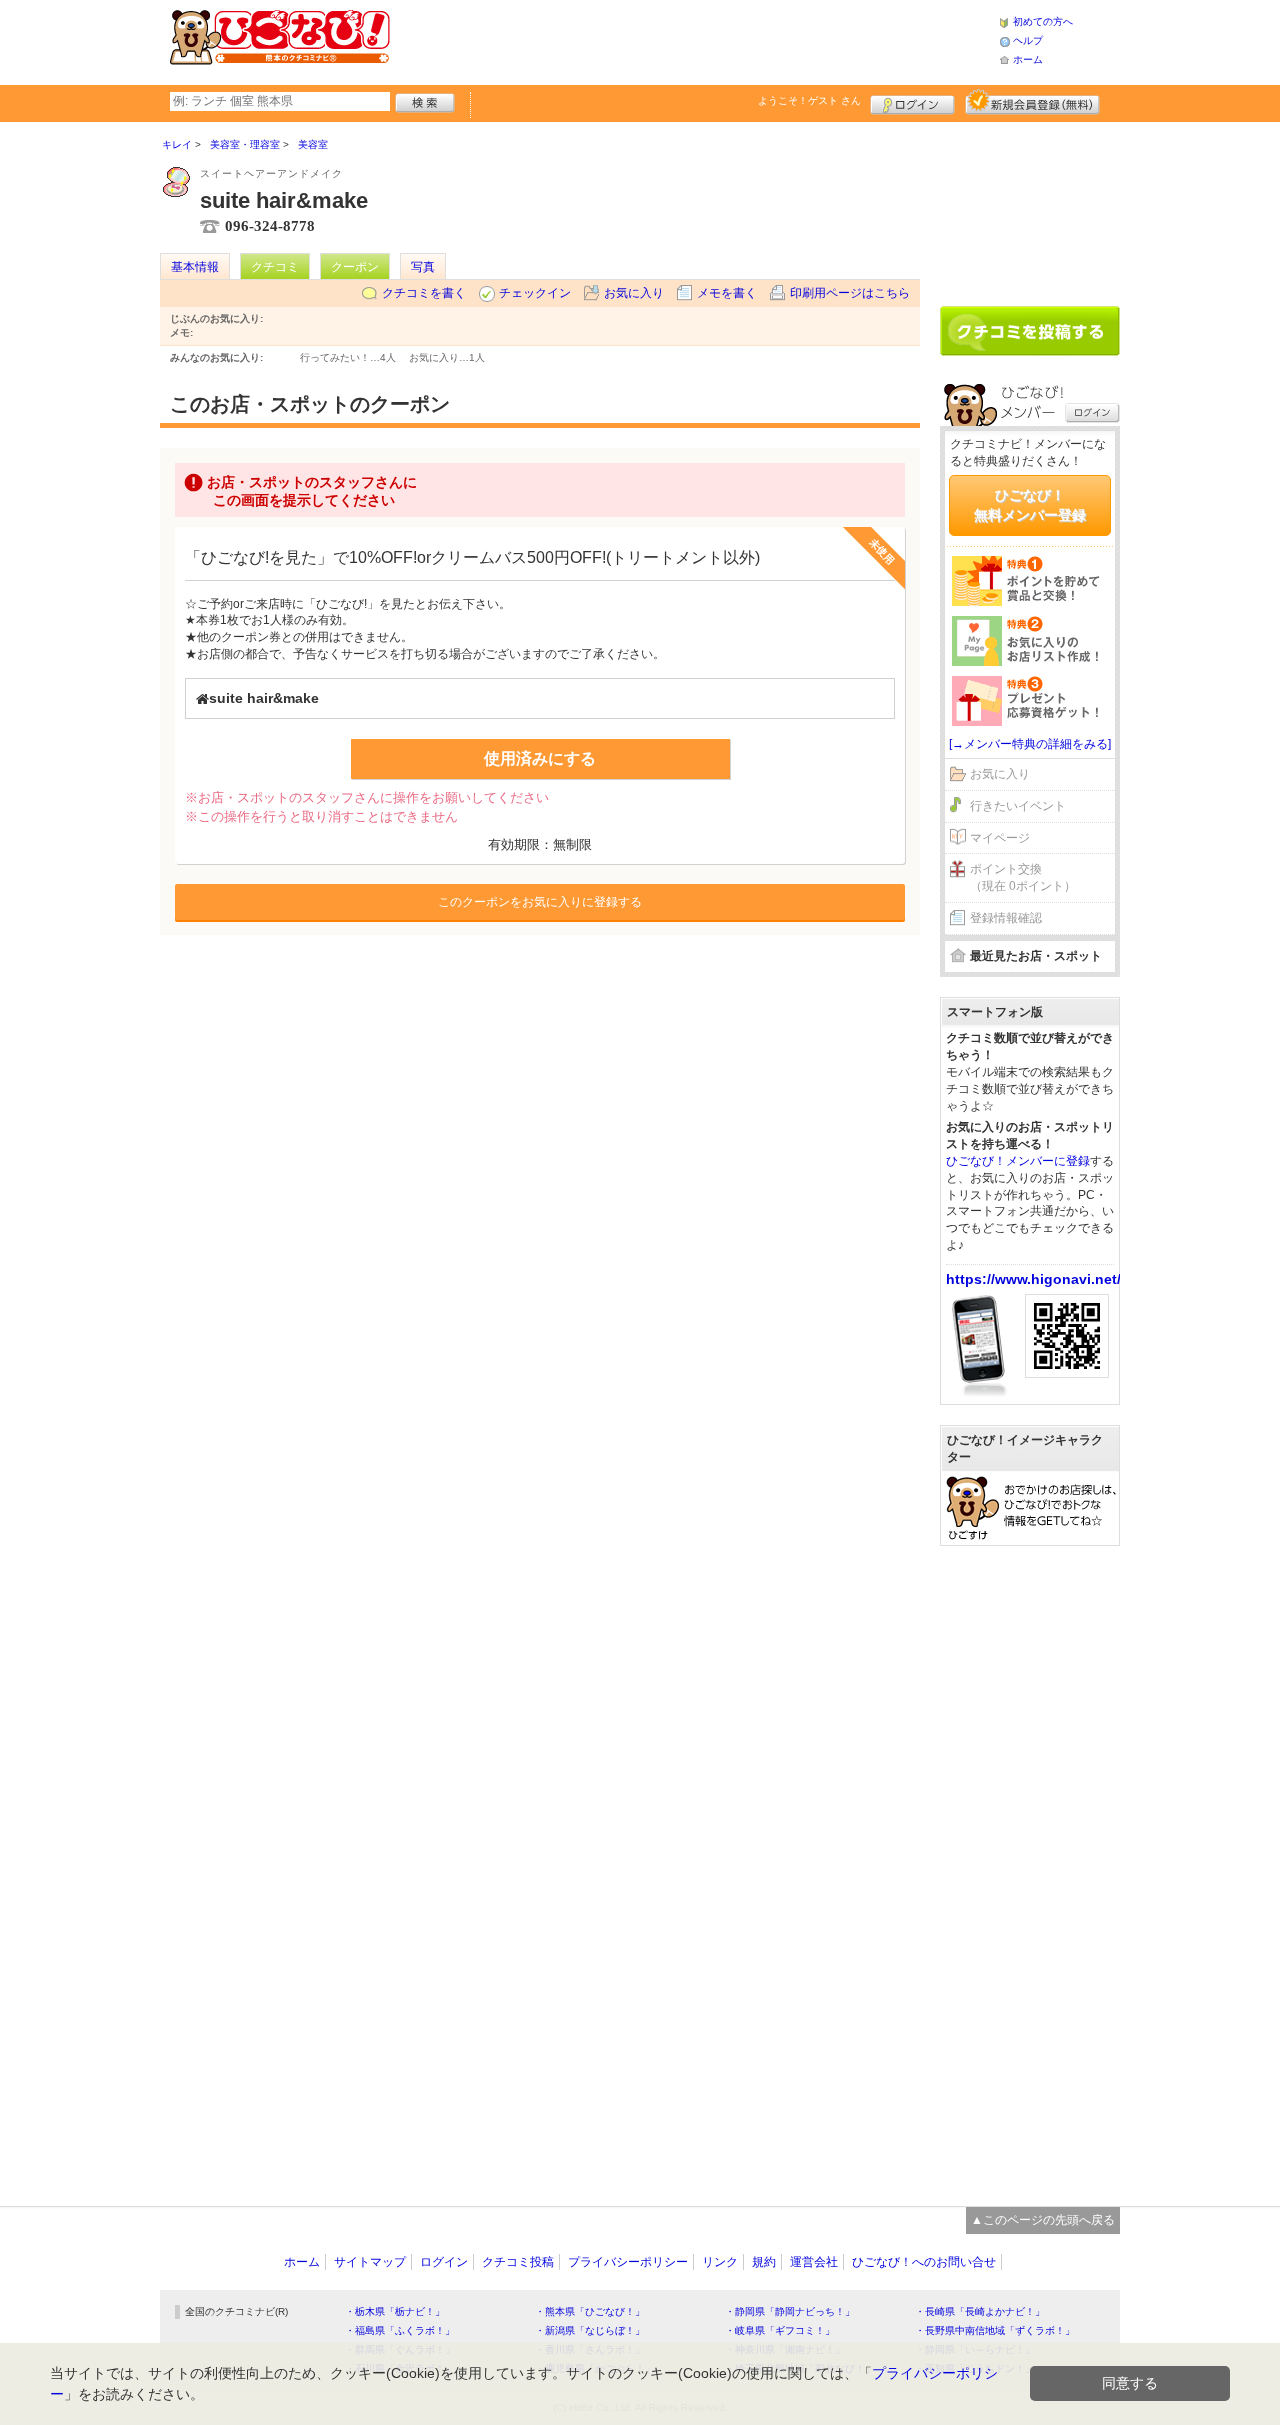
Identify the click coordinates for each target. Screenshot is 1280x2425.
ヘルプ (1028, 40)
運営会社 (814, 2262)
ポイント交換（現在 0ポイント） (1023, 877)
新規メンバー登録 (1032, 102)
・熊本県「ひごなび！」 (590, 2311)
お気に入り (634, 293)
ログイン (912, 102)
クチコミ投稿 (518, 2262)
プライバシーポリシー (628, 2262)
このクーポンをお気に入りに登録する (540, 902)
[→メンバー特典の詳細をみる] (1030, 744)
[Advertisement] (694, 40)
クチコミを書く (424, 293)
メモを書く (727, 293)
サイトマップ (370, 2262)
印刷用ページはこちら (850, 293)
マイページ (1000, 838)
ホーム (1028, 59)
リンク (720, 2262)
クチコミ (275, 267)
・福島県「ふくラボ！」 (400, 2330)
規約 (764, 2262)
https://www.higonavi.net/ (1033, 1279)
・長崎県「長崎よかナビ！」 (980, 2311)
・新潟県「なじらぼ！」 (590, 2330)
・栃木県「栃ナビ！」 (395, 2311)
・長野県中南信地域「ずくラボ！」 (995, 2330)
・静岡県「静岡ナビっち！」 (790, 2311)
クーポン (355, 267)
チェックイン (535, 293)
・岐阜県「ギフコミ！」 (780, 2330)
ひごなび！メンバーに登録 (1018, 1161)
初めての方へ (1043, 21)
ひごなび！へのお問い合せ (924, 2262)
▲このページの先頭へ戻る (1043, 2220)
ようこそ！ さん (809, 100)
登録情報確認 (1006, 918)
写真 (423, 267)
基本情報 (195, 267)
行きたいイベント (1018, 806)
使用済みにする (540, 758)
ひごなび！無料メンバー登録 (1030, 505)
